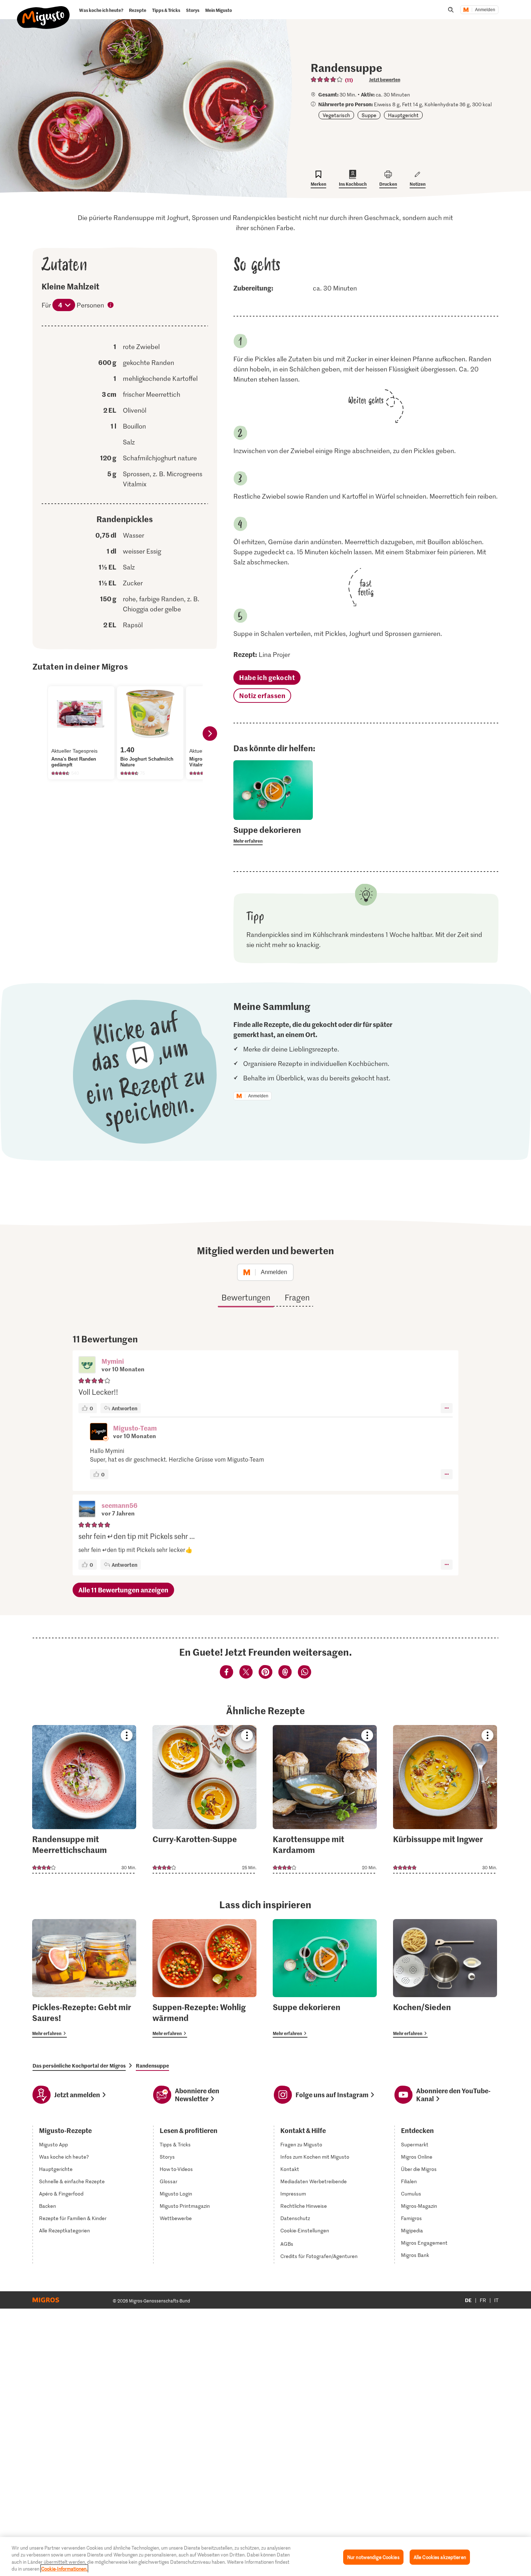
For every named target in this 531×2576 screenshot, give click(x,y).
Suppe (369, 115)
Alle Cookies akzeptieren (440, 2557)
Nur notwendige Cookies (373, 2557)
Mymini (113, 1361)
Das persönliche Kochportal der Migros (79, 2065)
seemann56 (120, 1505)
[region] (265, 2556)
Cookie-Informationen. (64, 2569)
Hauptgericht (403, 115)
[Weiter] (210, 734)
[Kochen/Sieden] (445, 1978)
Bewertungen (246, 1297)
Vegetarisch (336, 115)
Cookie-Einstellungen (305, 2231)
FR (483, 2300)
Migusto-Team (135, 1428)
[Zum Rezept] (84, 1799)
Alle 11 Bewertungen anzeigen (123, 1590)
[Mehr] (447, 1408)
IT (496, 2300)
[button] (87, 1366)
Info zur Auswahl (111, 306)
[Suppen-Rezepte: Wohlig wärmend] (204, 1978)
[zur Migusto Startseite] (44, 12)
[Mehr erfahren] (273, 835)
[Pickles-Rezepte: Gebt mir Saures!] (84, 1978)
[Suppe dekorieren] (325, 1978)
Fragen (297, 1297)
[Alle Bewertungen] (327, 79)
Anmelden (485, 10)
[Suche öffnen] (451, 10)
